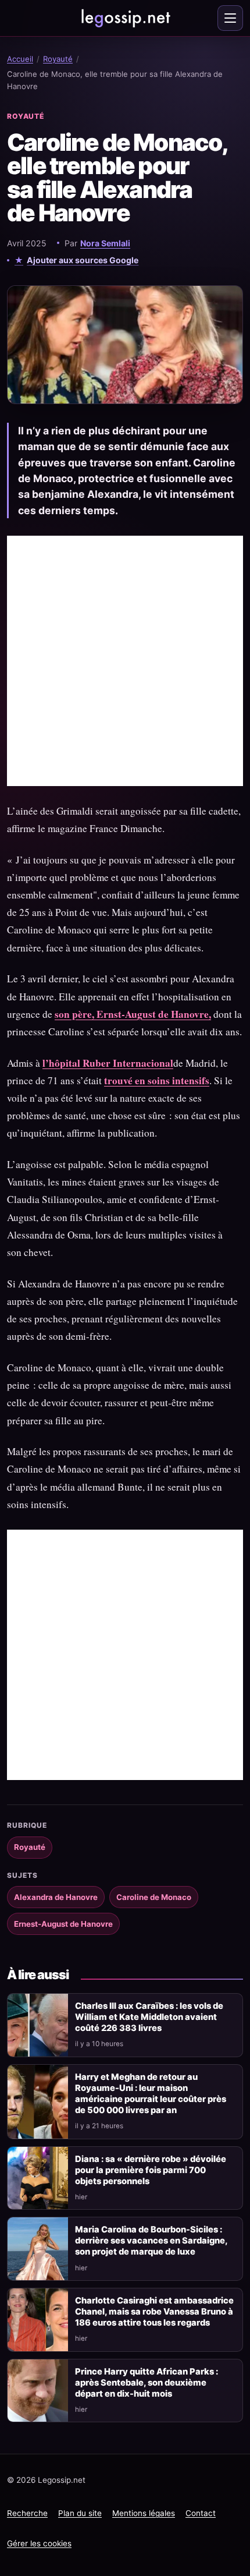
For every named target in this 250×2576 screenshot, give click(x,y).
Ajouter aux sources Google (83, 260)
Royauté (58, 59)
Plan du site (80, 2513)
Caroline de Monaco (154, 1897)
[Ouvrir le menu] (230, 18)
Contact (201, 2513)
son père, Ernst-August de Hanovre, (133, 1014)
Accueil (20, 59)
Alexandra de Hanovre (56, 1897)
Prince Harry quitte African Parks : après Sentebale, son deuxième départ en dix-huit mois (147, 2383)
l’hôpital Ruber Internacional (108, 1063)
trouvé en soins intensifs (157, 1080)
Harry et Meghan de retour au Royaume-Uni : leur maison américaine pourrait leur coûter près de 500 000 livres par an (151, 2094)
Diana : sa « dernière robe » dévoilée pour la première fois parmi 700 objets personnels (151, 2170)
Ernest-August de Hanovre (63, 1924)
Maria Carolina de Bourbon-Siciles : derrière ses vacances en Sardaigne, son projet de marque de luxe (151, 2241)
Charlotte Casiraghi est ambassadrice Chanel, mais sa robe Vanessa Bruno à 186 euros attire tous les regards (154, 2312)
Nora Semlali (105, 243)
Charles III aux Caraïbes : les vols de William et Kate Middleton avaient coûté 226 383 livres (149, 2017)
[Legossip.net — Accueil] (125, 18)
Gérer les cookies (39, 2543)
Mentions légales (144, 2513)
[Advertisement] (125, 661)
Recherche (27, 2513)
